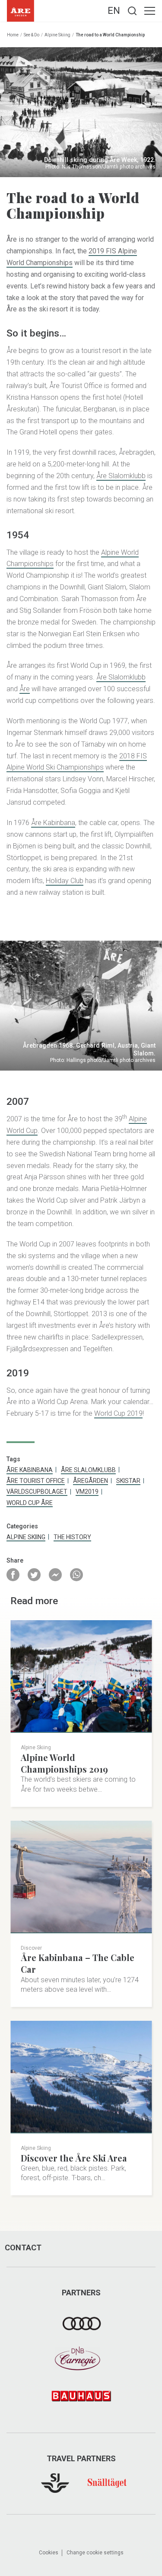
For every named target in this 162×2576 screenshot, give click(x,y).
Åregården (91, 1481)
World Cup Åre (30, 1503)
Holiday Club (65, 881)
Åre (25, 689)
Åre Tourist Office (36, 1481)
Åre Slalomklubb (121, 476)
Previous (13, 1006)
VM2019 (87, 1492)
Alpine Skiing (57, 35)
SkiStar (128, 1481)
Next (149, 1006)
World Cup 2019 (118, 1413)
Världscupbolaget (37, 1492)
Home (13, 35)
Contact (23, 2248)
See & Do (32, 35)
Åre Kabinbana (53, 823)
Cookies (49, 2553)
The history (72, 1537)
